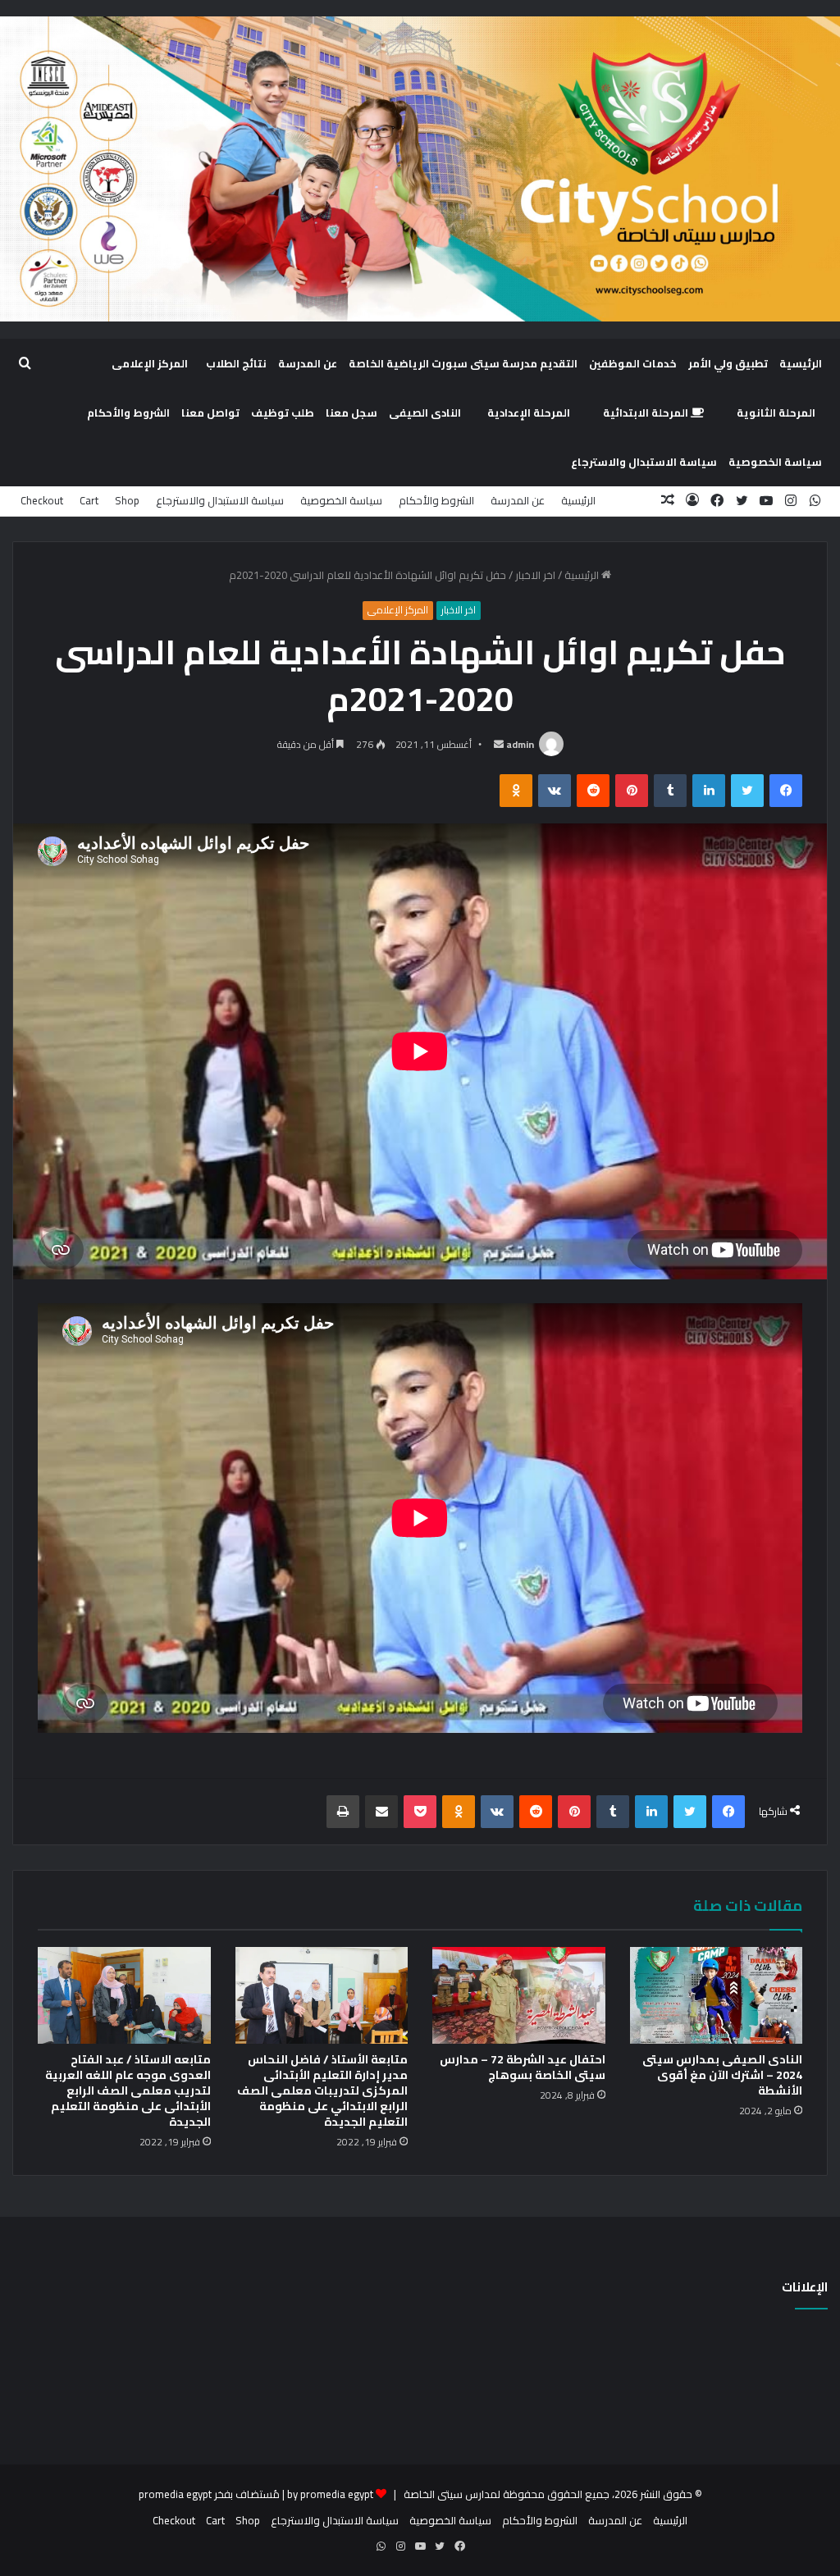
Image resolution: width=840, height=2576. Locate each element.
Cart (89, 500)
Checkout (42, 500)
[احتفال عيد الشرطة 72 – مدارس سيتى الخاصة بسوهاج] (519, 1996)
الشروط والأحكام (128, 413)
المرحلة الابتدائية (647, 413)
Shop (127, 500)
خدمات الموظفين (633, 363)
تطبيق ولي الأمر (728, 363)
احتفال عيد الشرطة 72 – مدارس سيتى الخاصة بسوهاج (523, 2067)
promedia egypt (175, 2494)
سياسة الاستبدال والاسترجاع (644, 462)
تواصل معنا (210, 413)
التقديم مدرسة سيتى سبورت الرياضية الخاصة (463, 363)
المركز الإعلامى (150, 363)
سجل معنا (352, 413)
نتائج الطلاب (236, 363)
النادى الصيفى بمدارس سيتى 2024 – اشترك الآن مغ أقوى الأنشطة (722, 2075)
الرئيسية (801, 363)
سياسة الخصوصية (775, 462)
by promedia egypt (330, 2494)
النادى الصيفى (425, 413)
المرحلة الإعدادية (529, 413)
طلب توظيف (283, 413)
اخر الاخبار (535, 575)
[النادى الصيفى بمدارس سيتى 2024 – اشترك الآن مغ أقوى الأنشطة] (717, 1996)
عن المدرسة (308, 363)
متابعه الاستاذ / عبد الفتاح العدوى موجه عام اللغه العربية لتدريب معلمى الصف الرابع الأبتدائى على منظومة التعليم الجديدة (128, 2090)
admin (520, 744)
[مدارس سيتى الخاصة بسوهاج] (420, 169)
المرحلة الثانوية (776, 413)
